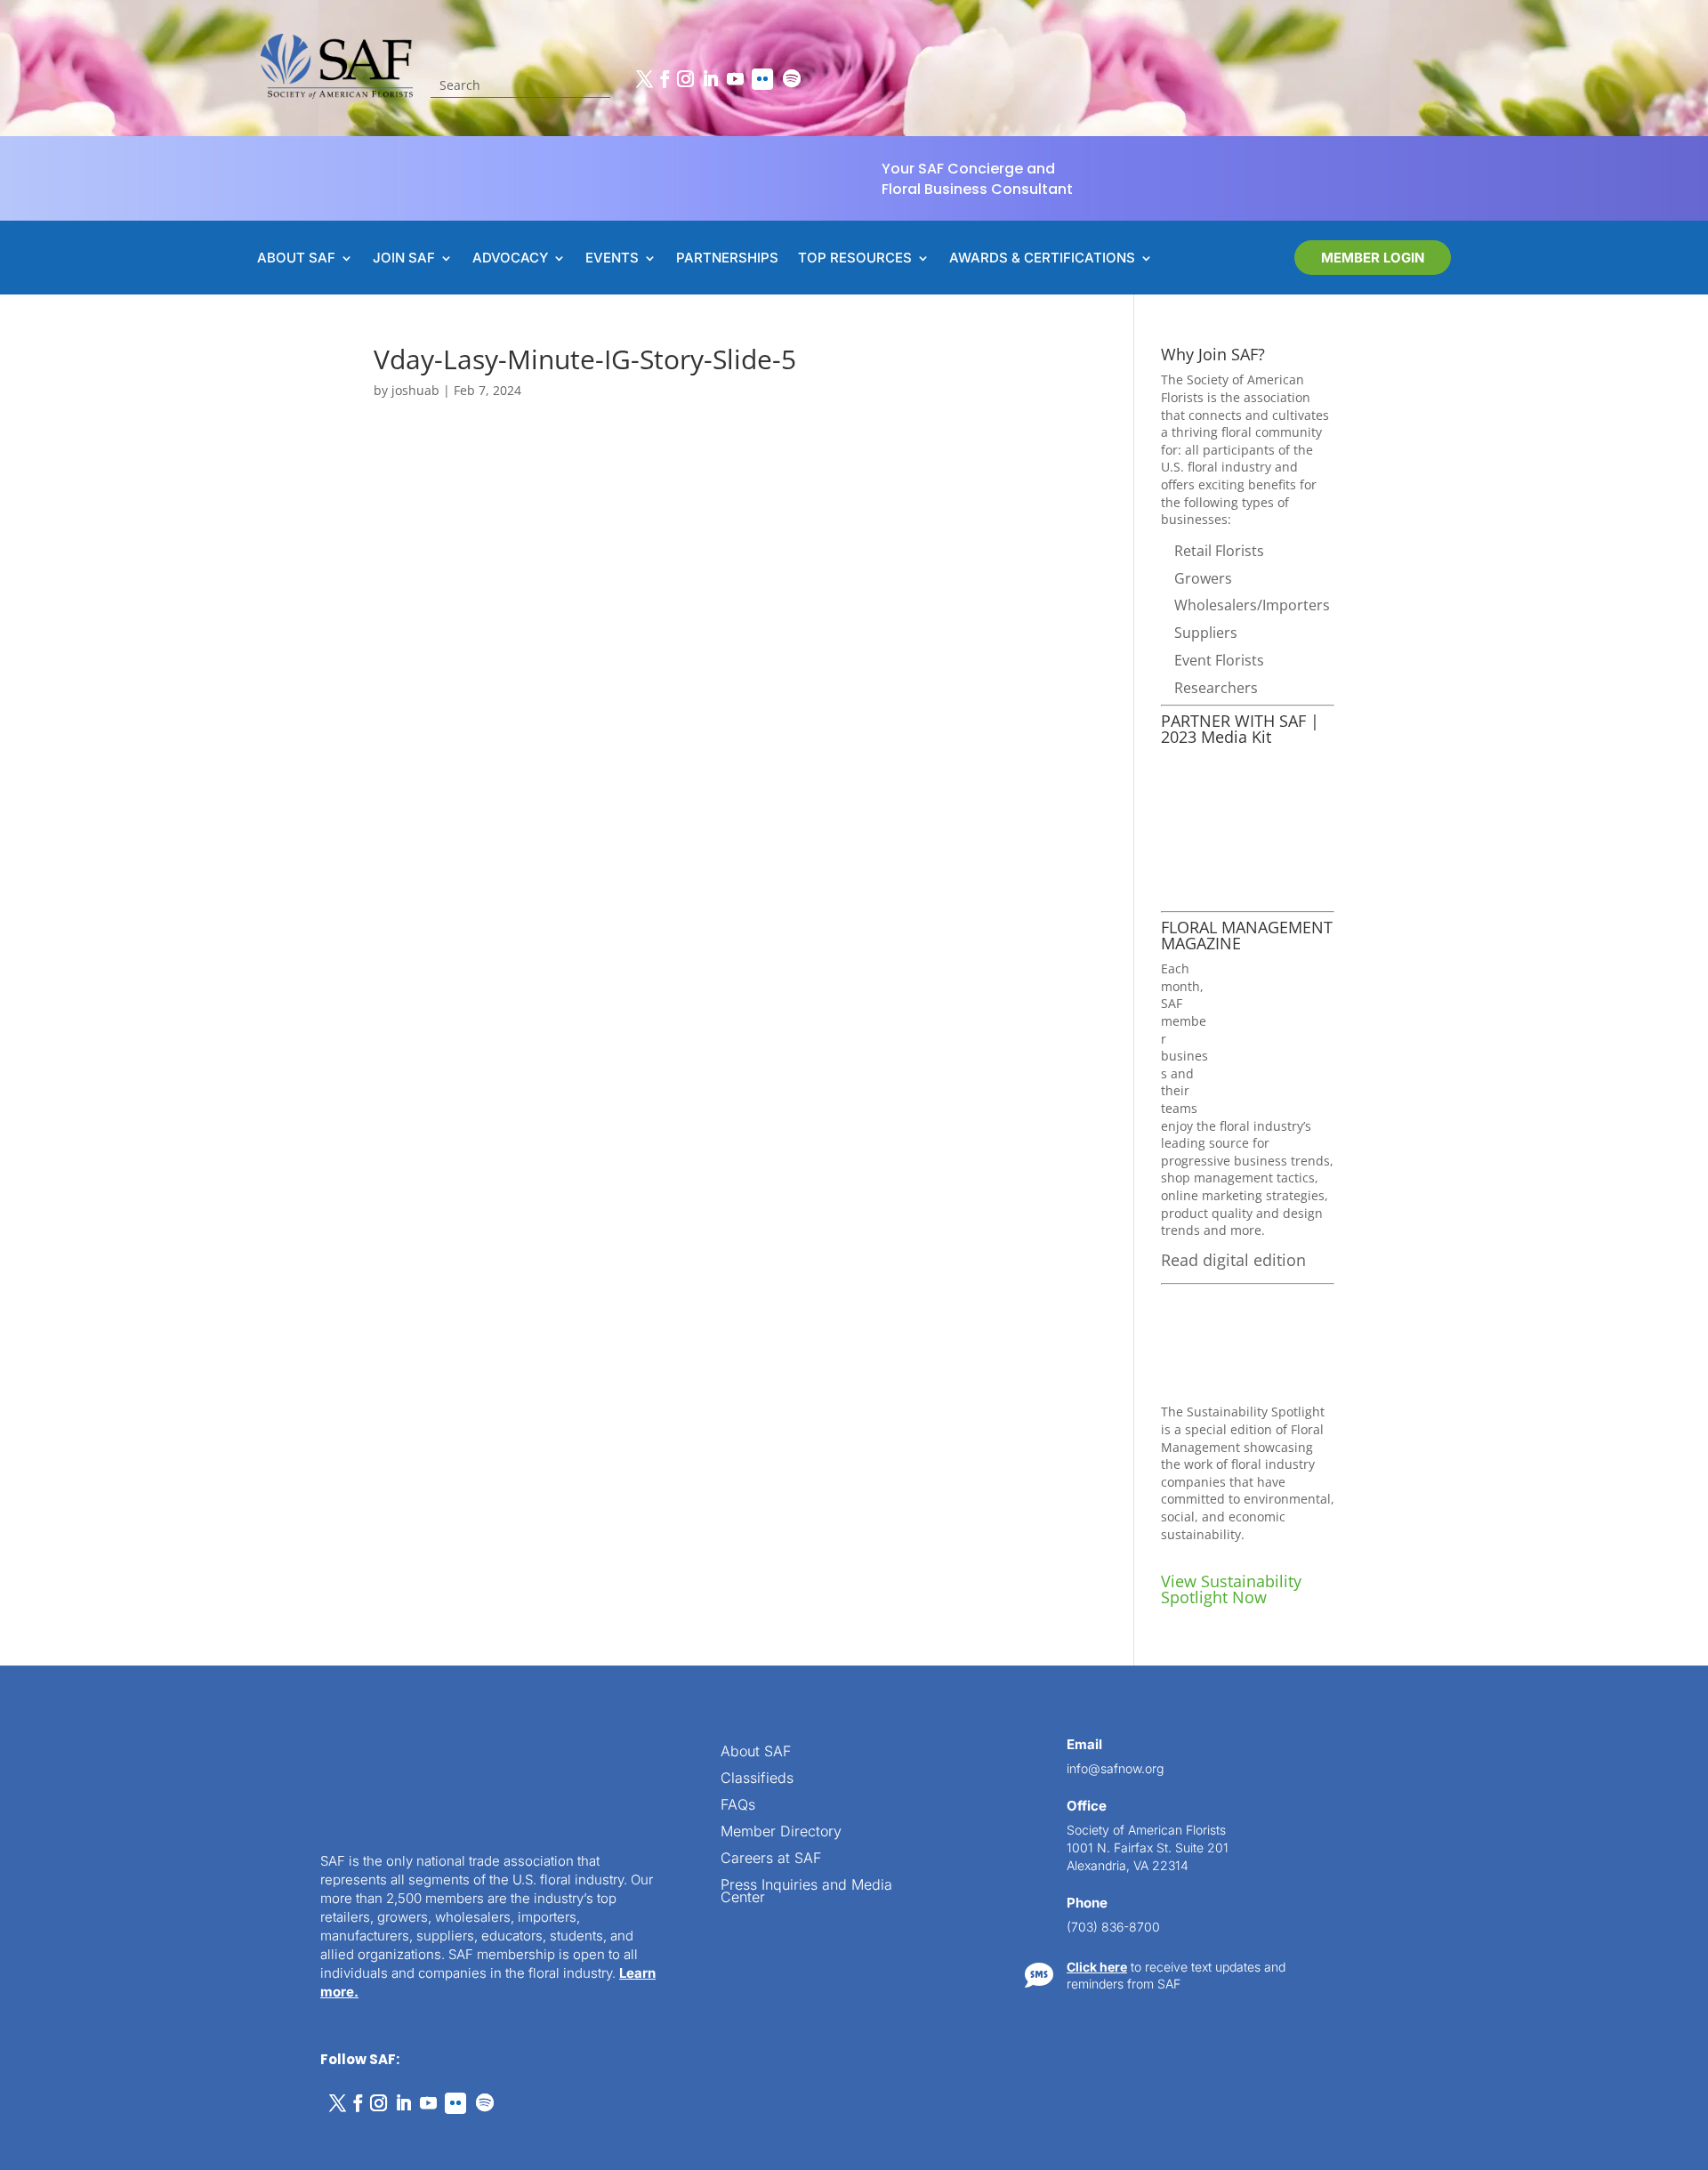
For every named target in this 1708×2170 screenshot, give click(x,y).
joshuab (415, 390)
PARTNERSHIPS (727, 259)
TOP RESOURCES (855, 259)
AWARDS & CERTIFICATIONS (1042, 259)
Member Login (1373, 258)
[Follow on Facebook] (665, 79)
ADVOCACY (510, 259)
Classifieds (757, 1779)
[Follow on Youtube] (735, 79)
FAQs (738, 1806)
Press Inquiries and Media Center (806, 1892)
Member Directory (781, 1832)
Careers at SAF (771, 1859)
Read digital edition (1233, 1260)
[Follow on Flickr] (762, 79)
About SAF (756, 1752)
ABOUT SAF (296, 259)
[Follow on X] (644, 79)
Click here (1097, 1967)
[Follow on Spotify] (792, 79)
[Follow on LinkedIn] (710, 79)
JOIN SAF (404, 259)
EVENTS (612, 259)
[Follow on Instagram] (685, 79)
